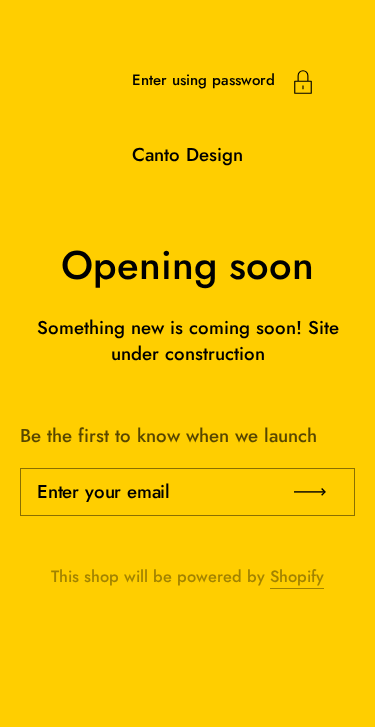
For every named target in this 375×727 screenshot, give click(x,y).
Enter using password (203, 80)
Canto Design (187, 154)
